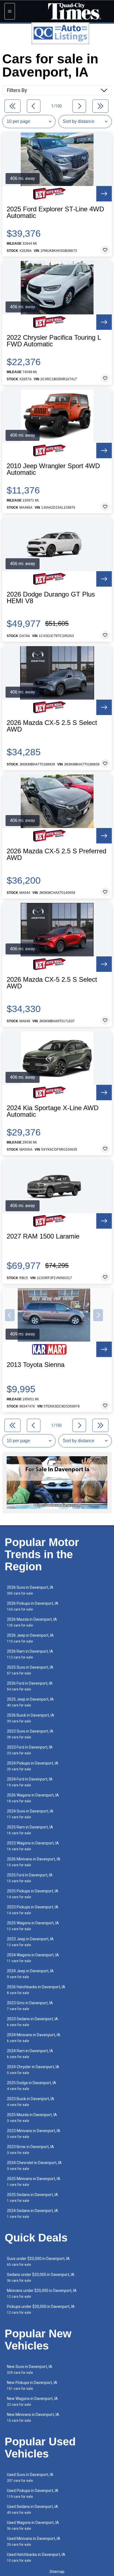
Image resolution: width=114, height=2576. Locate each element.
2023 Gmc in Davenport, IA (30, 2006)
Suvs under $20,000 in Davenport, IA (38, 2261)
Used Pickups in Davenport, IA (33, 2493)
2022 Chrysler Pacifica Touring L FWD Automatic (54, 341)
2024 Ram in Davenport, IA (30, 2054)
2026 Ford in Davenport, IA (30, 1686)
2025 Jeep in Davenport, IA (30, 1702)
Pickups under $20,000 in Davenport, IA (41, 2309)
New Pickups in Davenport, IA (32, 2385)
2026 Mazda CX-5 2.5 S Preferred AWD (56, 854)
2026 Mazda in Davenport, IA (32, 1622)
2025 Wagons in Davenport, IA (33, 1926)
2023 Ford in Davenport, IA (30, 1750)
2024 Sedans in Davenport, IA (33, 2214)
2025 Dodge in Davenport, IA (32, 2086)
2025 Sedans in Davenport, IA (33, 2198)
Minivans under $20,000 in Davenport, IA (42, 2293)
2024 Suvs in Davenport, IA (30, 1814)
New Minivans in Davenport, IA (33, 2417)
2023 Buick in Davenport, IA (31, 2102)
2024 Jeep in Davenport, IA (30, 1974)
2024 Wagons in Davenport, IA (33, 1958)
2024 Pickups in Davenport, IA (33, 1766)
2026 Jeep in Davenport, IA (30, 1638)
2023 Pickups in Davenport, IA (33, 1910)
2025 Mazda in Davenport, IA (32, 2118)
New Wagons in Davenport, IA (32, 2401)
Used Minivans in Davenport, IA (34, 2541)
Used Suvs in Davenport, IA (30, 2477)
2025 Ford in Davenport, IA (30, 1878)
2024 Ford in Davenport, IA (30, 1782)
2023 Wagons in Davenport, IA (33, 1846)
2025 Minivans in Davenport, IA (34, 2182)
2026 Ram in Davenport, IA (30, 1654)
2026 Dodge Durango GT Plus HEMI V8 (51, 598)
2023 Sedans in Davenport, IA (33, 2022)
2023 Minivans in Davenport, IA (34, 2134)
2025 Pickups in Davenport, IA (33, 1894)
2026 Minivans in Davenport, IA (34, 1862)
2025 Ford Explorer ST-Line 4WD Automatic (55, 212)
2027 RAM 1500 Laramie (43, 1236)
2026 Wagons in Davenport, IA (33, 1798)
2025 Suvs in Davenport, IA (30, 1670)
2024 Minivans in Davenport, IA (34, 2038)
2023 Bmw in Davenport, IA (30, 2150)
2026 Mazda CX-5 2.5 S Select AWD (52, 726)
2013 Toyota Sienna (36, 1365)
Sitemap (57, 2572)
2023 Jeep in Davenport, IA (30, 1942)
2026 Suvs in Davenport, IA (30, 1590)
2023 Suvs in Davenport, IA (30, 1734)
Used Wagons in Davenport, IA (33, 2525)
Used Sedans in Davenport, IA (33, 2509)
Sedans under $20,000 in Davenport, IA (41, 2277)
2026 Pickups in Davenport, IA (33, 1606)
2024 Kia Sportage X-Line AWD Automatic (53, 1111)
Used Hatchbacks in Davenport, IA (36, 2557)
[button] (10, 1315)
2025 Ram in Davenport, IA (30, 1830)
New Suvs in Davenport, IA (30, 2369)
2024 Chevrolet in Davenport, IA (34, 2166)
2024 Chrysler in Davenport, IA (33, 2070)
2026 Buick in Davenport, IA (31, 1718)
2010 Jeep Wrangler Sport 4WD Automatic (53, 469)
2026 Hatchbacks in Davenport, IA (36, 1990)
